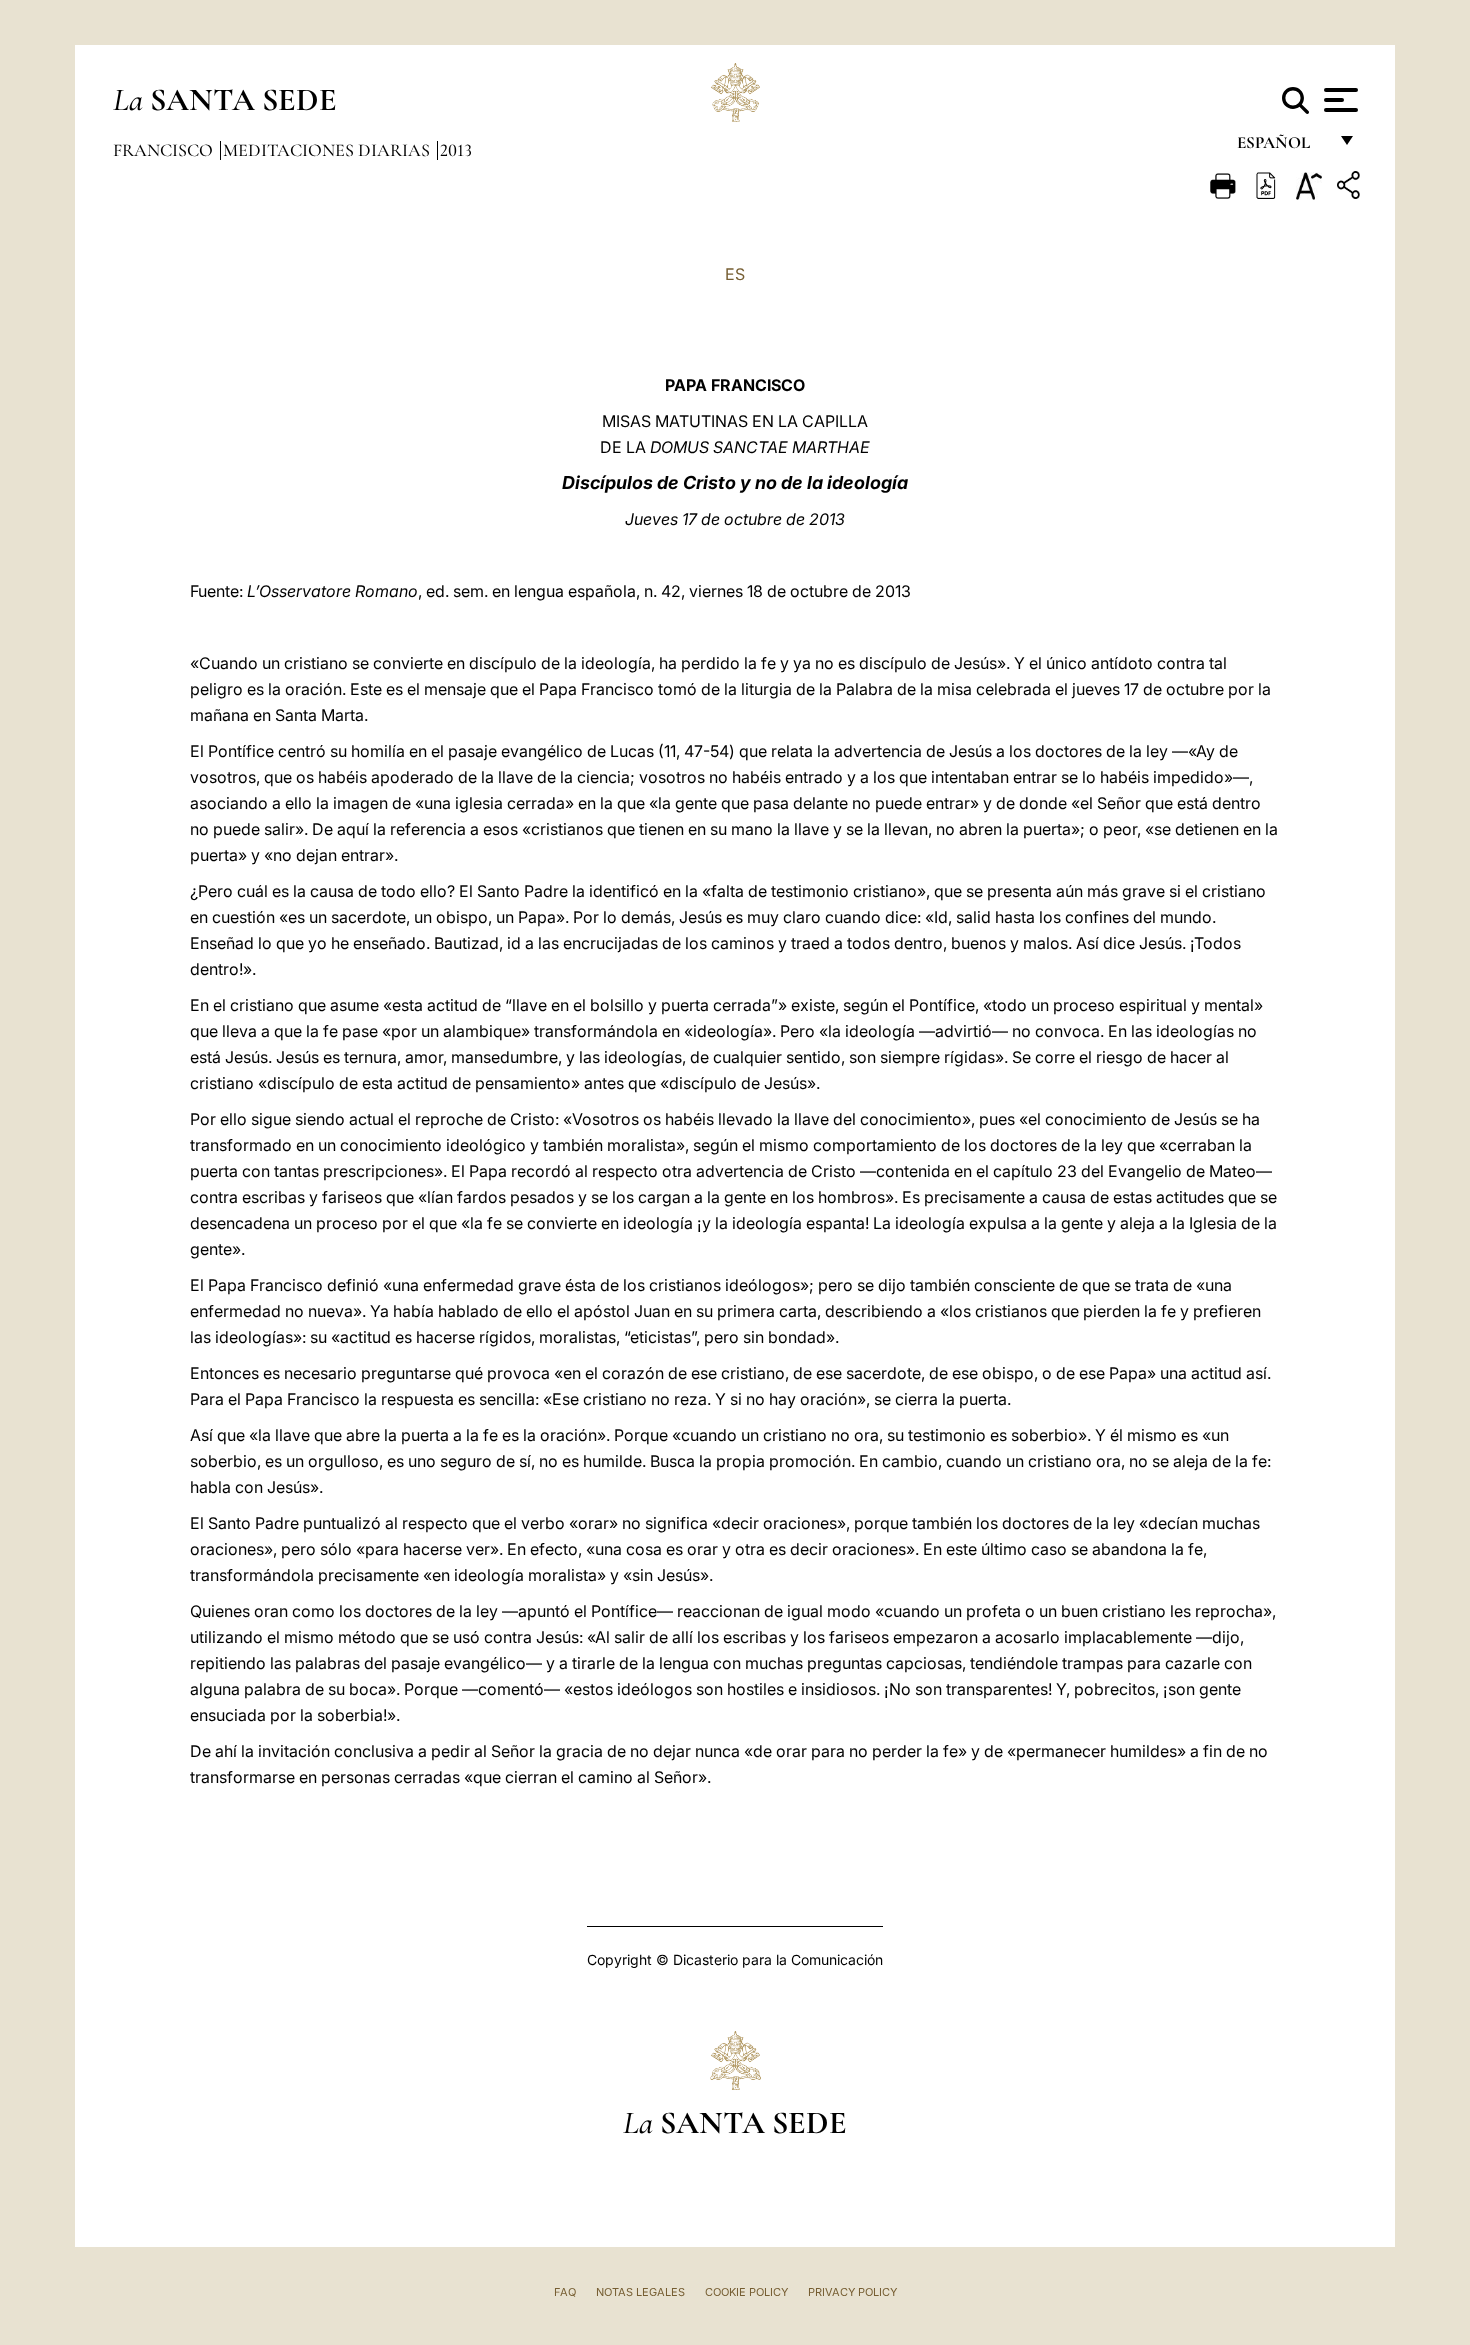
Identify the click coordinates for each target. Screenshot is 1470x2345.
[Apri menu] (1338, 100)
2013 (456, 150)
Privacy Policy (852, 2292)
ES (735, 274)
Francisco (165, 150)
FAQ (565, 2292)
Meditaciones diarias (328, 150)
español (1281, 147)
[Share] (1351, 188)
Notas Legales (640, 2292)
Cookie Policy (746, 2292)
